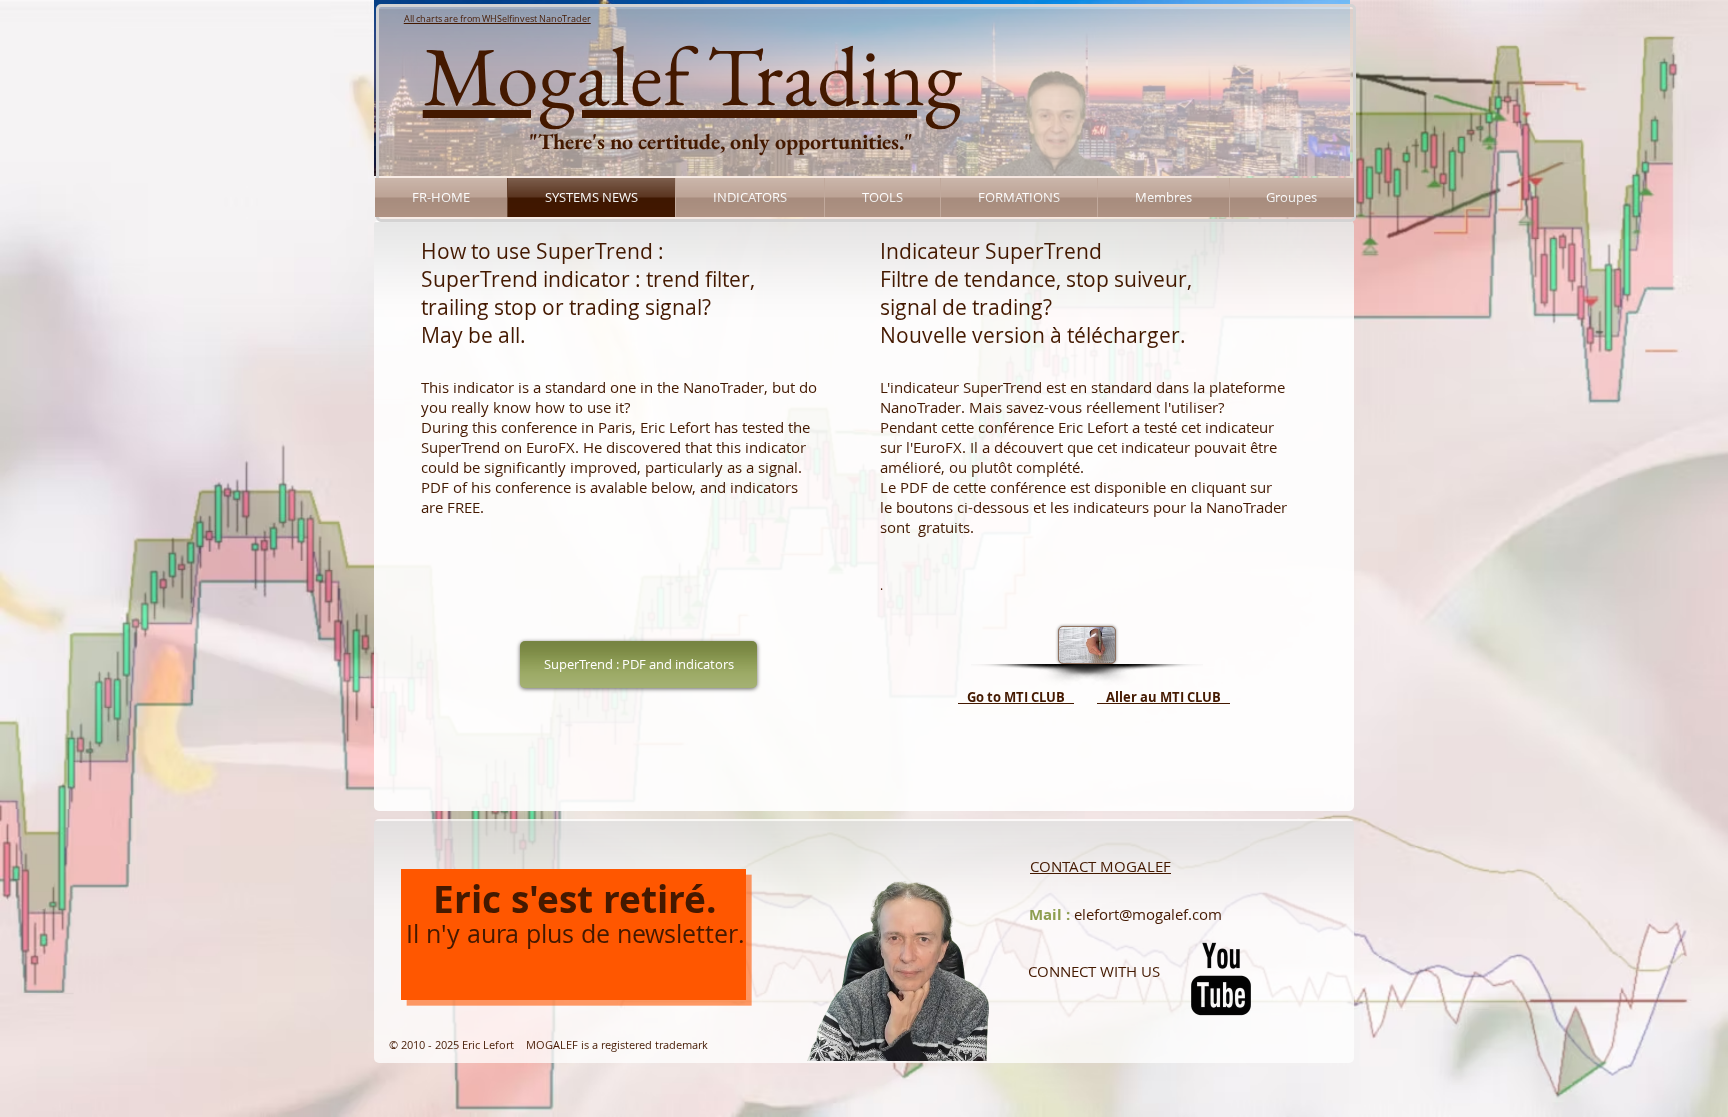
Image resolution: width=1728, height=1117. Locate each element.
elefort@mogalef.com (1148, 914)
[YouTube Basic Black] (1221, 979)
